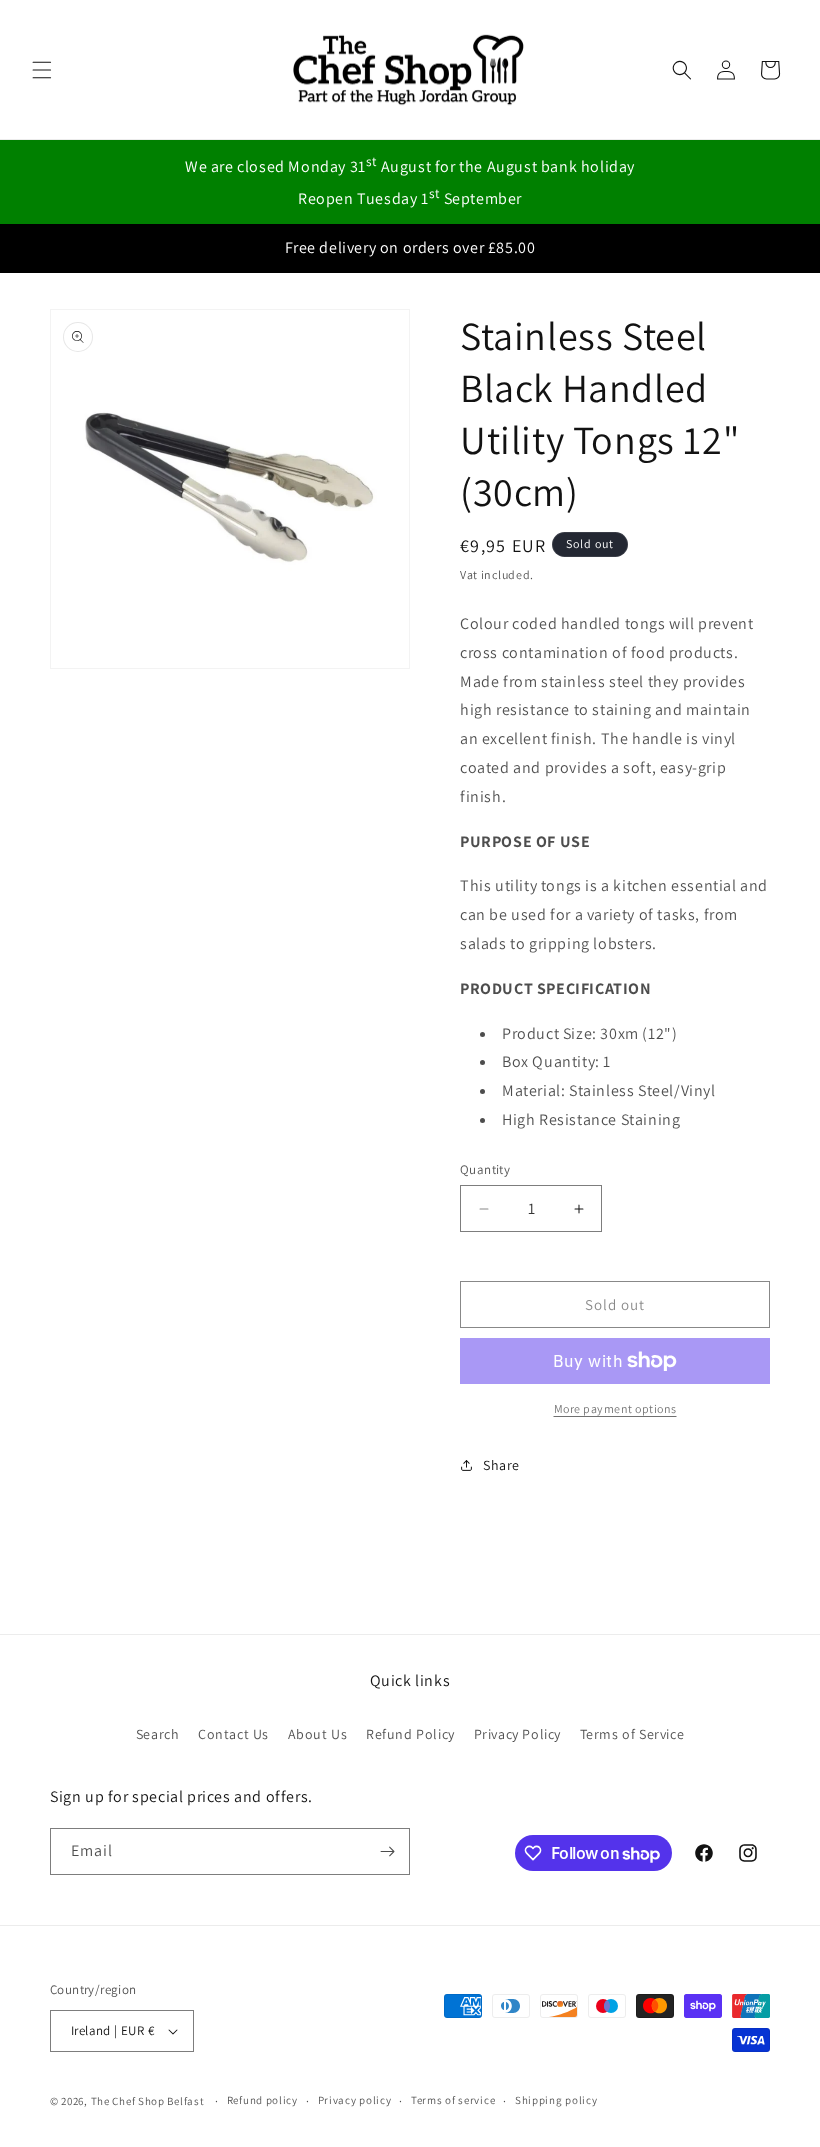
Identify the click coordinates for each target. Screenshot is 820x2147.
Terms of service (453, 2100)
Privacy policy (355, 2100)
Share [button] (501, 1465)
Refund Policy (410, 1734)
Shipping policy (556, 2100)
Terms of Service (632, 1734)
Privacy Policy (517, 1734)
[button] (42, 70)
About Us (318, 1734)
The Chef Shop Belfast (149, 2101)
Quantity (485, 1169)
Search (158, 1734)
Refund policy (262, 2100)
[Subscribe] (387, 1851)
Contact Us (233, 1734)
